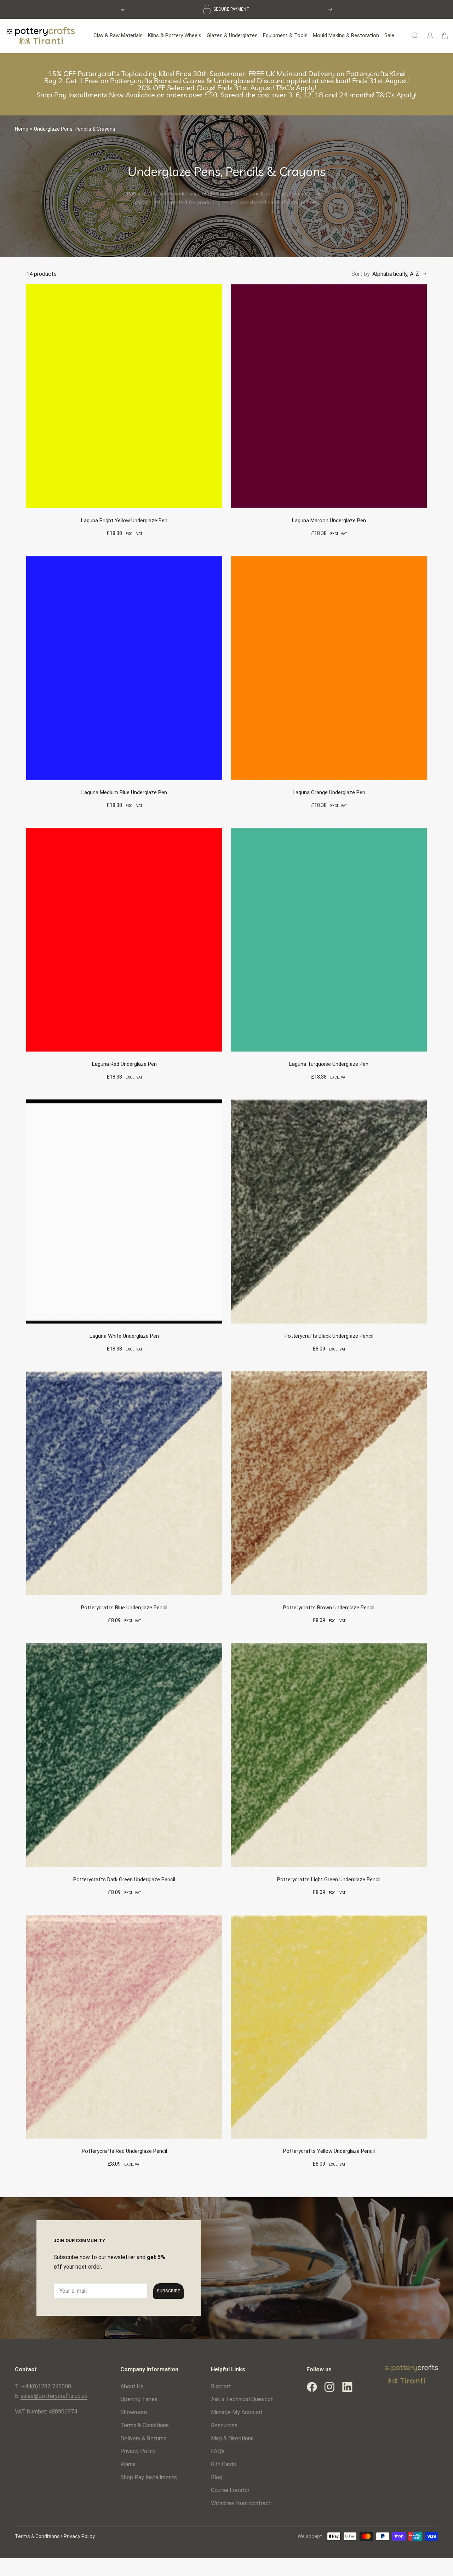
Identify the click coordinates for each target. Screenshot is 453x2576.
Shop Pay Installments (149, 2476)
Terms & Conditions (145, 2424)
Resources (224, 2424)
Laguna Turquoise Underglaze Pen (329, 1063)
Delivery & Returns (143, 2437)
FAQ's (218, 2450)
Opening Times (139, 2398)
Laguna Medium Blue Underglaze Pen (124, 791)
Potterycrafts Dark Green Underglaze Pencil (124, 1878)
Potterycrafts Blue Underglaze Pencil (124, 1606)
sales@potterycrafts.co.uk (54, 2395)
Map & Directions (232, 2437)
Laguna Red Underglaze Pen (124, 1063)
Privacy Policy (138, 2450)
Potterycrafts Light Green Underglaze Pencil (329, 1878)
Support (221, 2385)
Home (22, 127)
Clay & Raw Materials (118, 34)
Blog (217, 2476)
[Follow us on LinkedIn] (347, 2385)
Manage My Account (237, 2411)
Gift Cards (223, 2463)
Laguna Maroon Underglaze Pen (329, 519)
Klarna (128, 2463)
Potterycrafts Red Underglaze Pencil (124, 2150)
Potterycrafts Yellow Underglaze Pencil (329, 2150)
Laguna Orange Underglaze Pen (329, 791)
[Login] (430, 34)
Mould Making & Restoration (346, 34)
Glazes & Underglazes (232, 34)
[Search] (415, 34)
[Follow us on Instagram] (329, 2385)
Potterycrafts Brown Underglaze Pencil (329, 1606)
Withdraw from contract (241, 2502)
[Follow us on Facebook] (312, 2385)
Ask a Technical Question (242, 2398)
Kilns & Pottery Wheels (175, 34)
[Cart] (445, 34)
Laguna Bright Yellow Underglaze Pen (124, 519)
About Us (132, 2385)
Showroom (134, 2411)
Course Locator (230, 2489)
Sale (389, 34)
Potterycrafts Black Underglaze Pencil (329, 1335)
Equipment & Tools (285, 34)
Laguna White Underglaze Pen (124, 1335)
